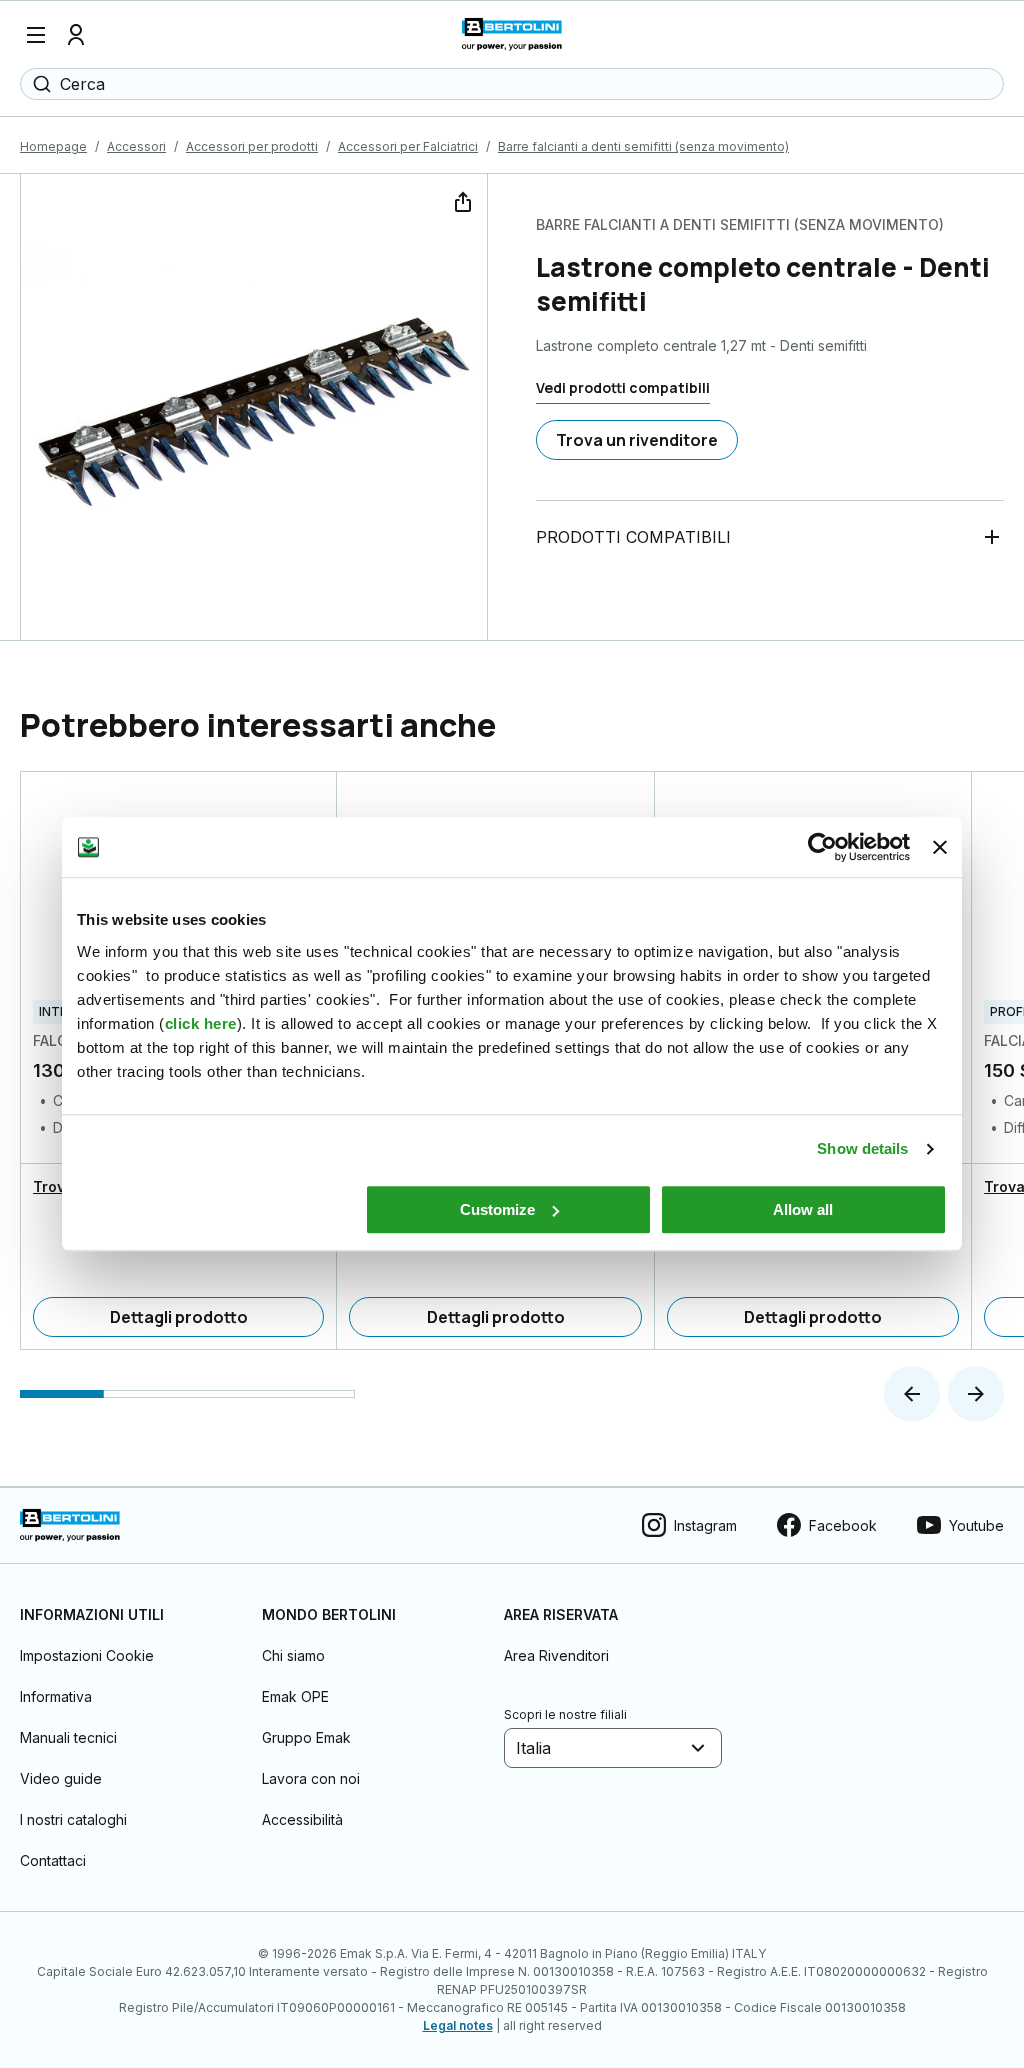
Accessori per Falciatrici (408, 146)
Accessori (136, 146)
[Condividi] (461, 200)
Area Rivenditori (556, 1655)
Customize (497, 1209)
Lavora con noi (311, 1778)
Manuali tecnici (68, 1737)
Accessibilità (302, 1819)
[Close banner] (940, 847)
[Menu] (36, 35)
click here (201, 1023)
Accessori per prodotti (252, 146)
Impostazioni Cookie (87, 1655)
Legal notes (458, 2025)
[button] (912, 1394)
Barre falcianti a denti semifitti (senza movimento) (643, 146)
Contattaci (53, 1860)
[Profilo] (76, 35)
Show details (862, 1148)
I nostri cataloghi (73, 1819)
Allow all (803, 1209)
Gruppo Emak (306, 1737)
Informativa (56, 1696)
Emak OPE (295, 1696)
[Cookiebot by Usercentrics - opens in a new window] (822, 847)
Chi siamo (293, 1655)
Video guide (61, 1778)
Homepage (53, 146)
